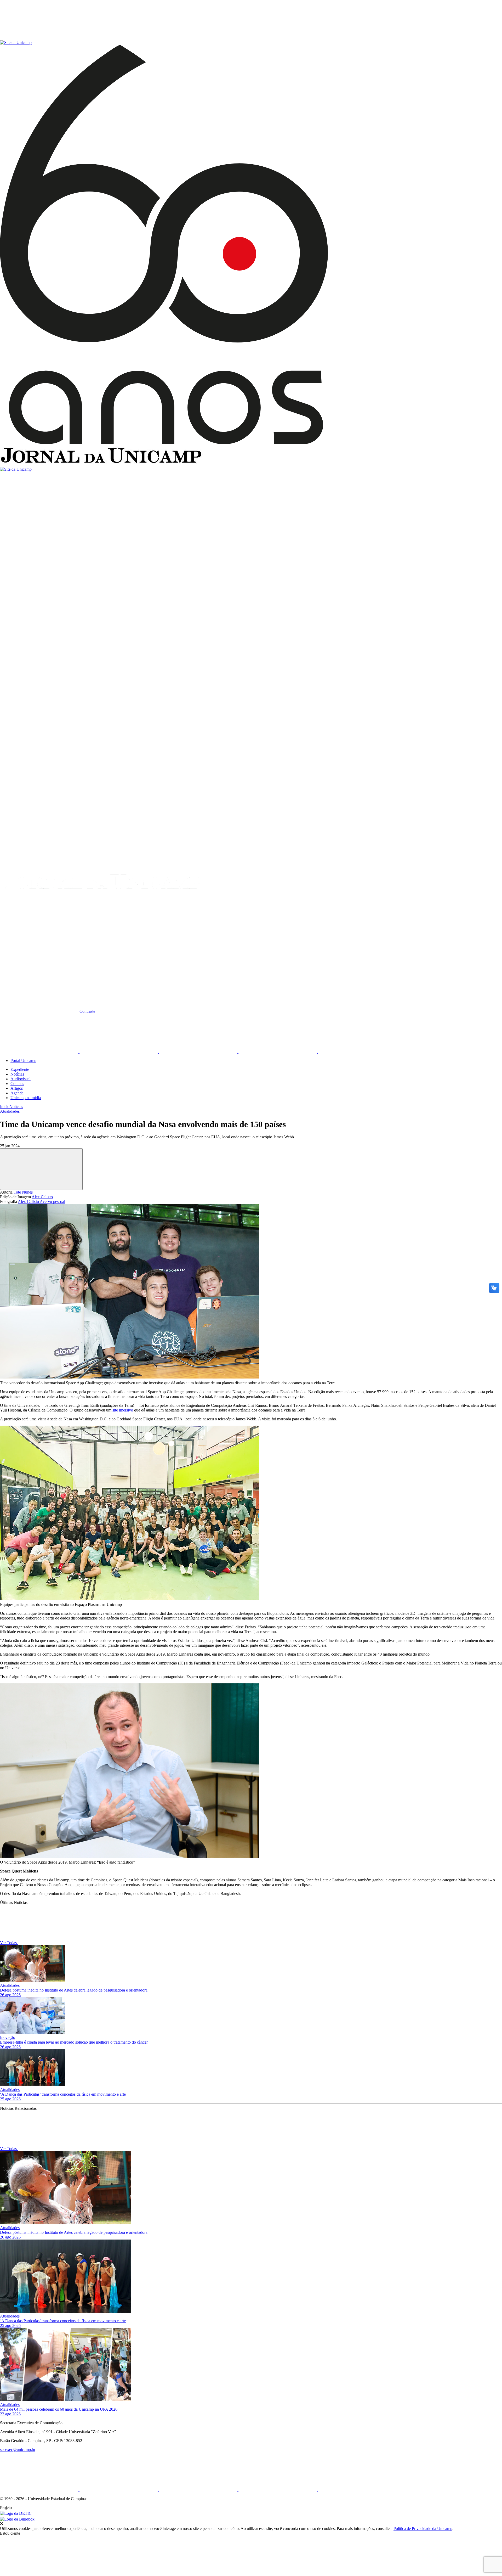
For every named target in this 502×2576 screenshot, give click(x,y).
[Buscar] (39, 931)
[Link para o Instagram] (199, 1052)
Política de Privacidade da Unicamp (423, 2529)
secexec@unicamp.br (18, 2450)
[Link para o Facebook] (40, 1052)
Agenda (17, 1093)
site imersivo (123, 1410)
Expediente (20, 1069)
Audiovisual (21, 1079)
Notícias (17, 1074)
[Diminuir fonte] (119, 971)
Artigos (17, 1088)
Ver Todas (9, 1943)
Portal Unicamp (23, 1061)
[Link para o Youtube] (278, 1052)
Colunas (17, 1084)
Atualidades (10, 1111)
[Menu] (39, 38)
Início (5, 1107)
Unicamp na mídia (26, 1098)
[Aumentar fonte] (40, 971)
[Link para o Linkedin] (119, 1052)
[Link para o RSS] (357, 1052)
